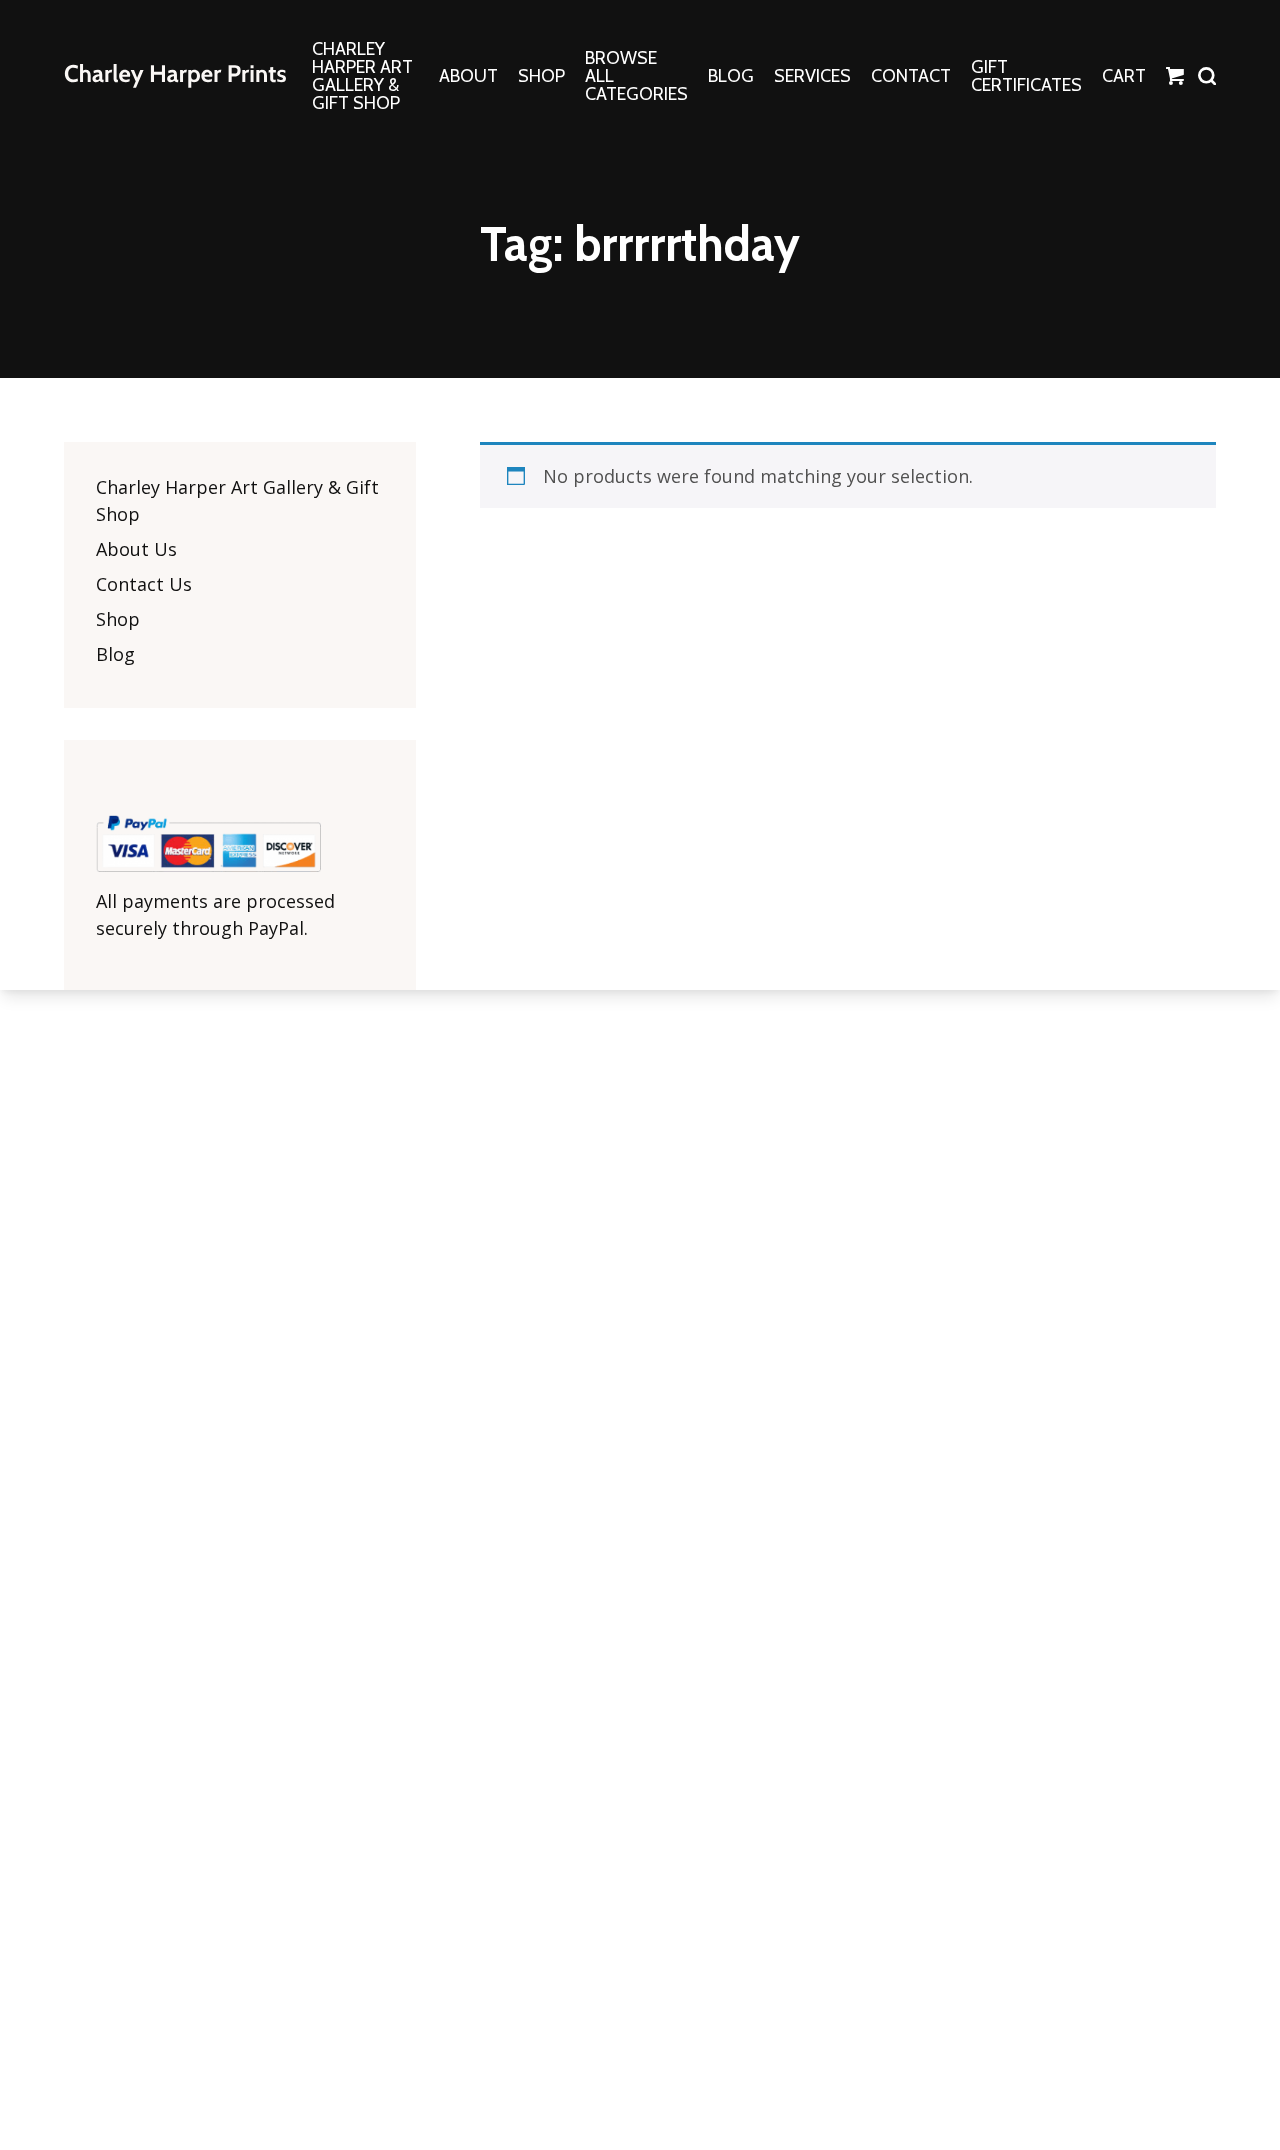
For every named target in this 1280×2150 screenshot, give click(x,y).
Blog (115, 654)
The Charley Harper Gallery (175, 76)
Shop (118, 619)
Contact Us (144, 584)
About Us (136, 549)
